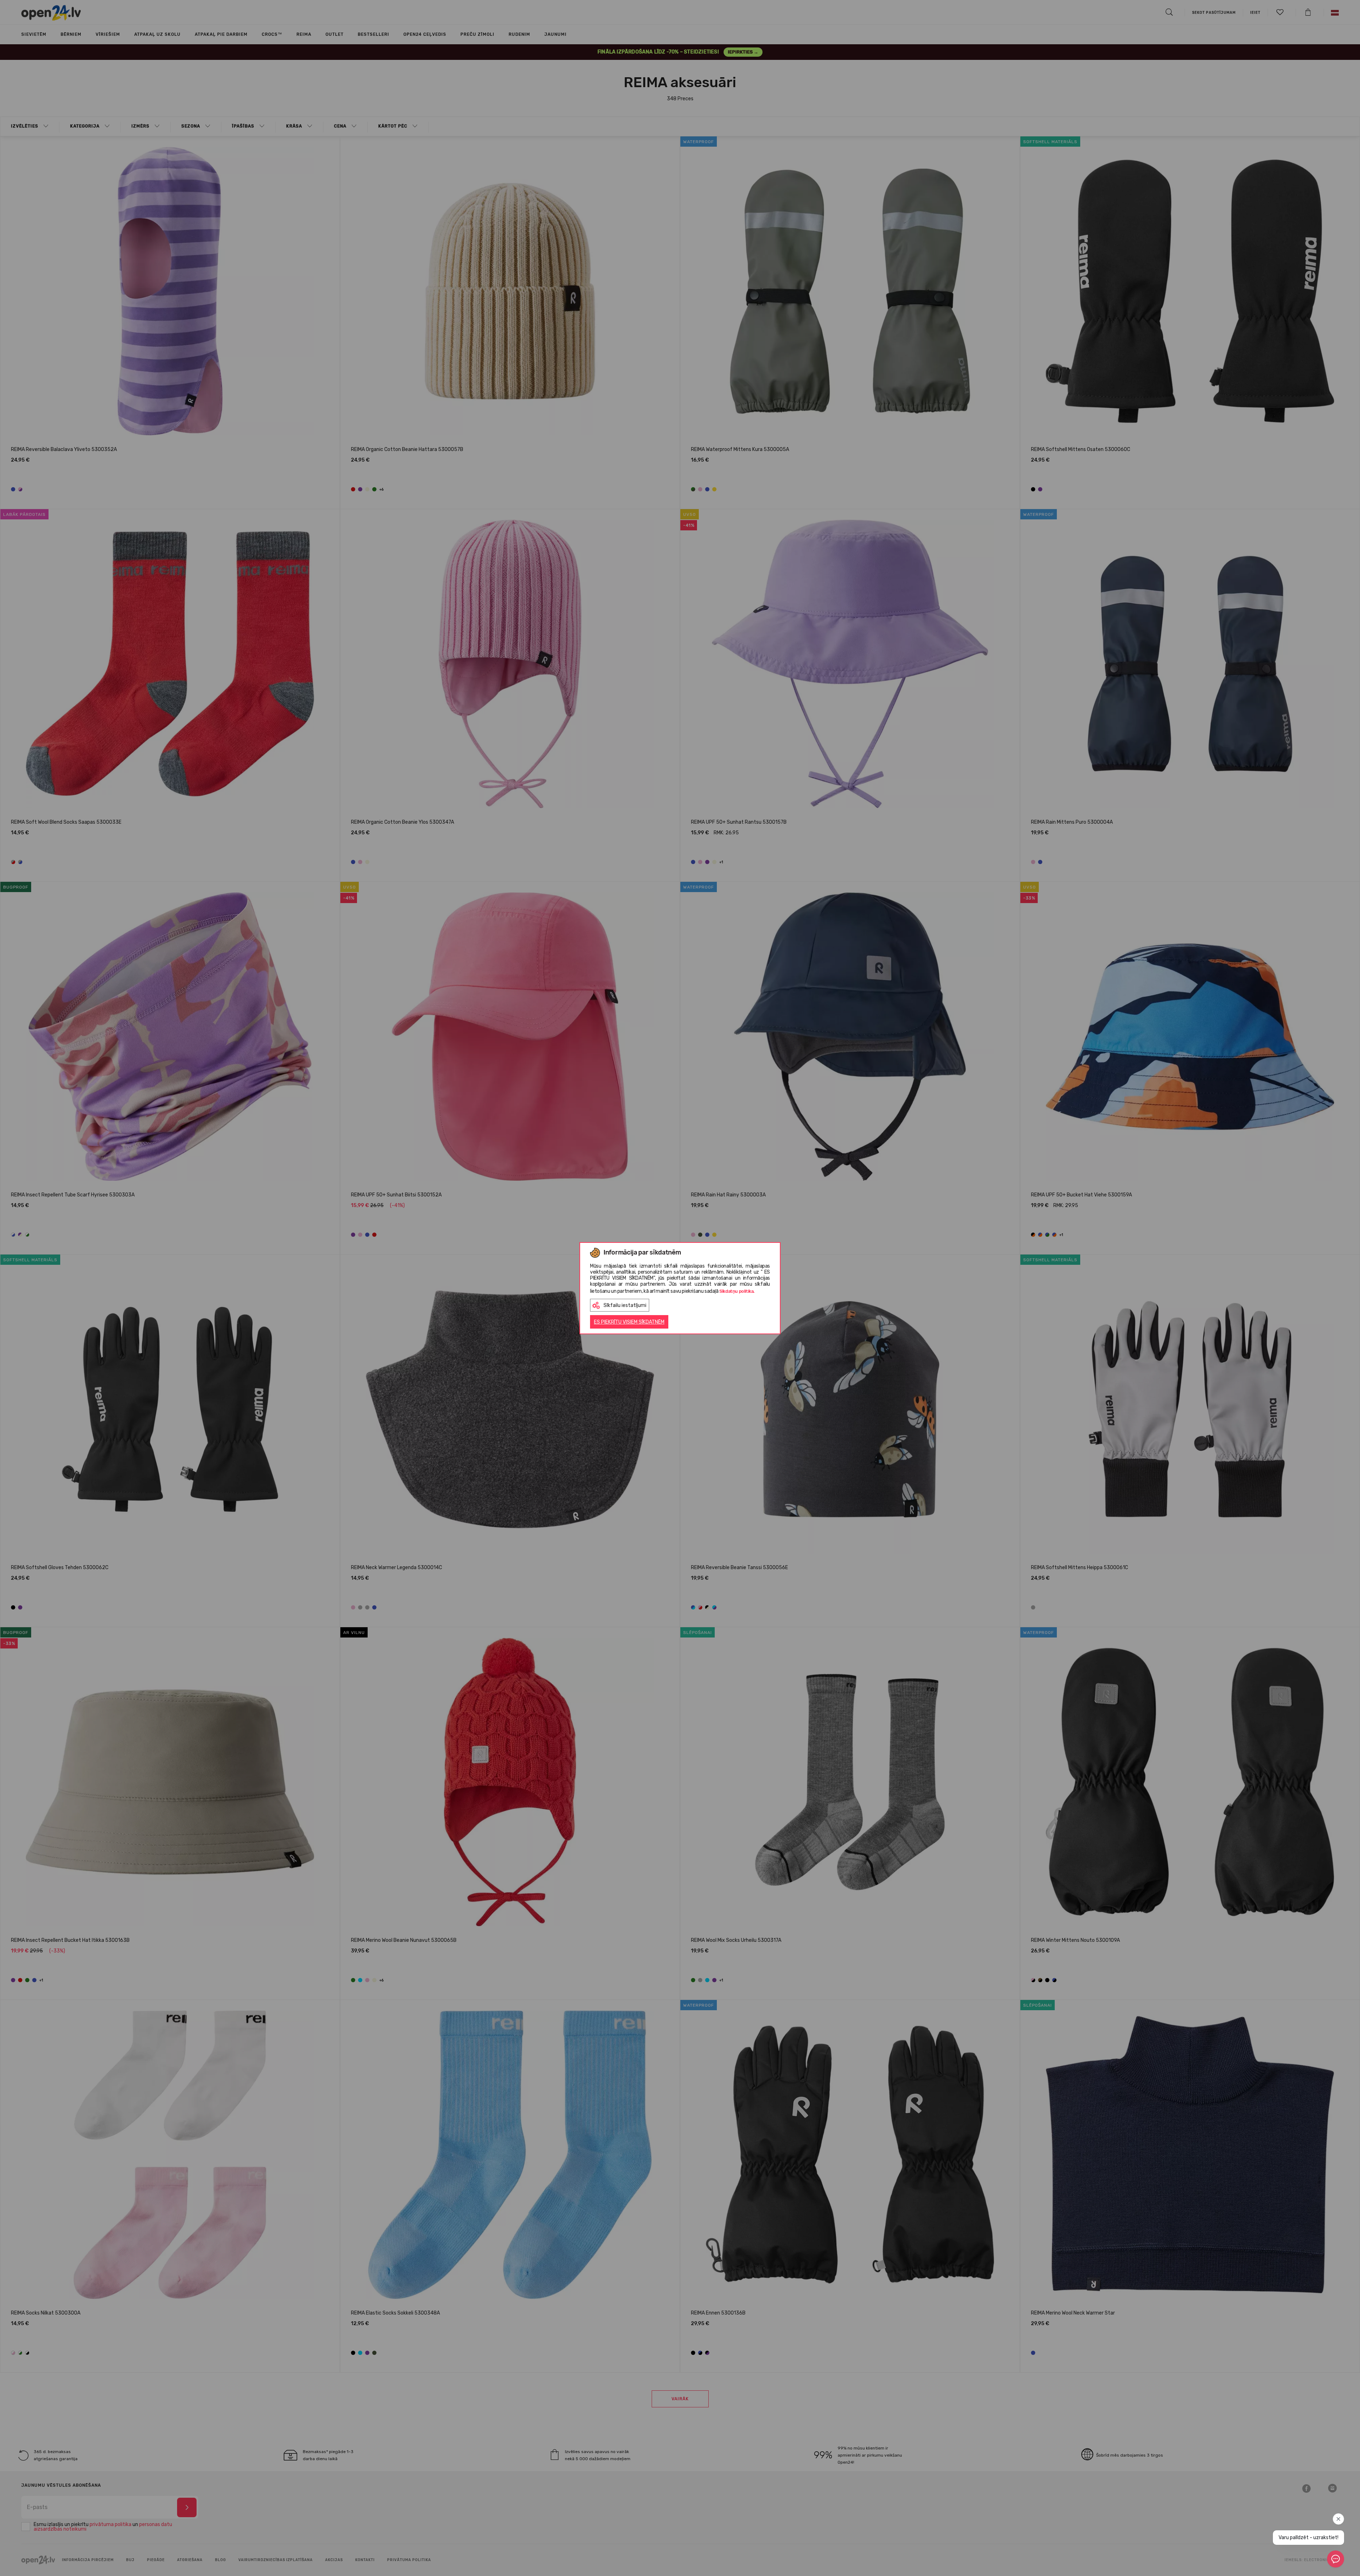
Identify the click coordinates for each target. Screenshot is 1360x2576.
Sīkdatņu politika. (737, 1291)
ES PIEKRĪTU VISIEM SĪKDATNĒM (629, 1322)
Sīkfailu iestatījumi (625, 1305)
